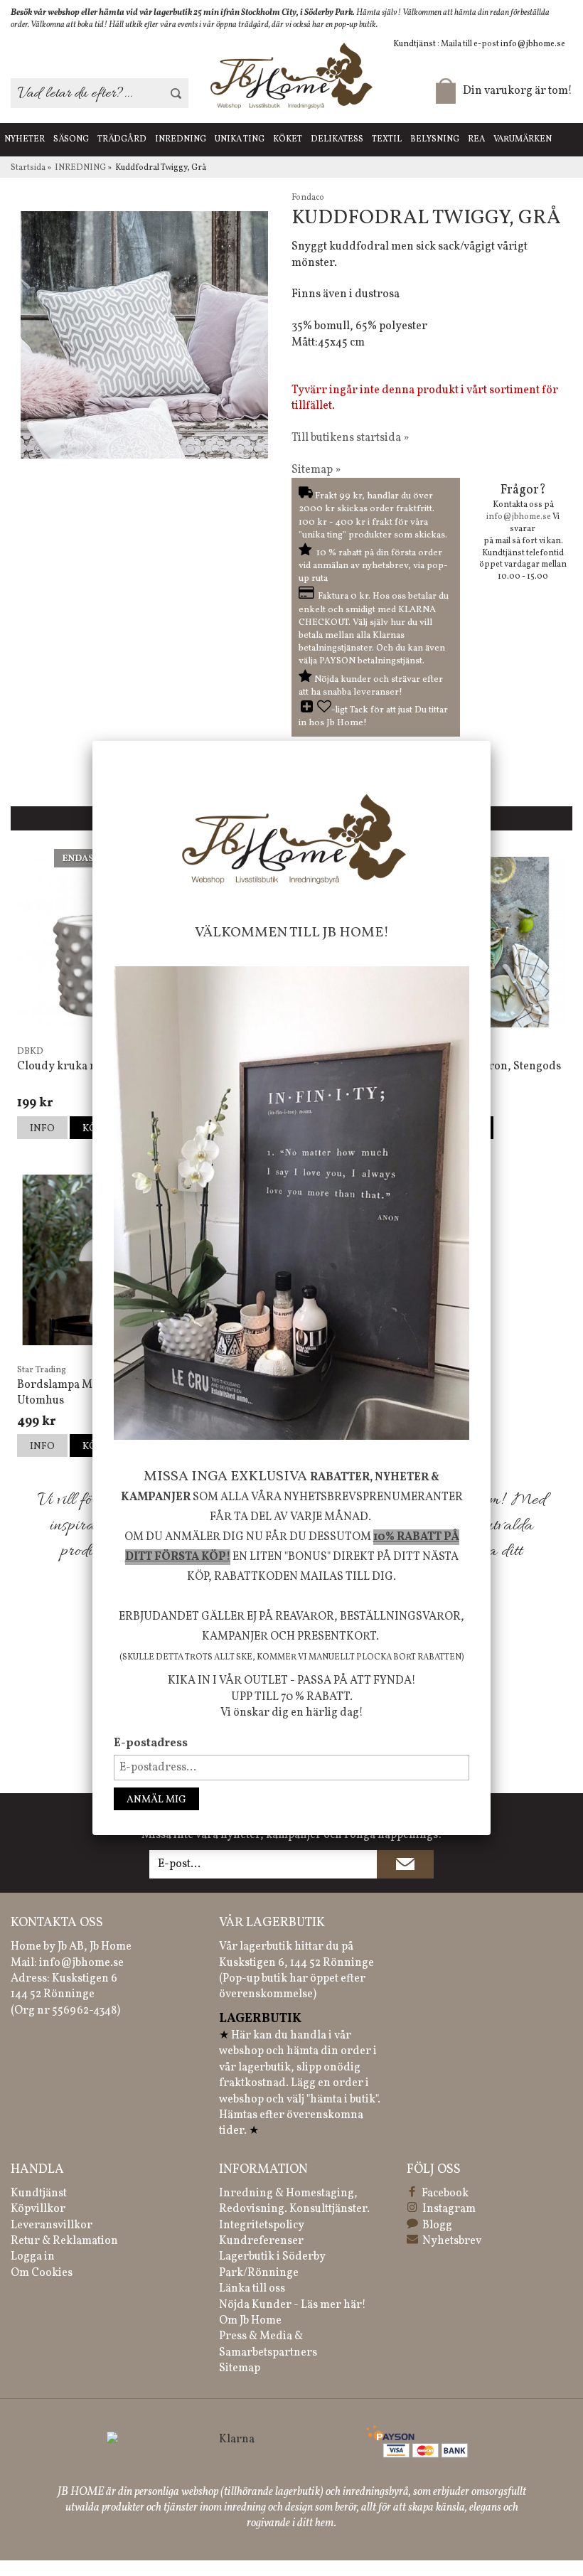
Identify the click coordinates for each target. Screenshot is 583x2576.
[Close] (491, 741)
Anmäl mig (156, 1800)
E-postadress (151, 1743)
